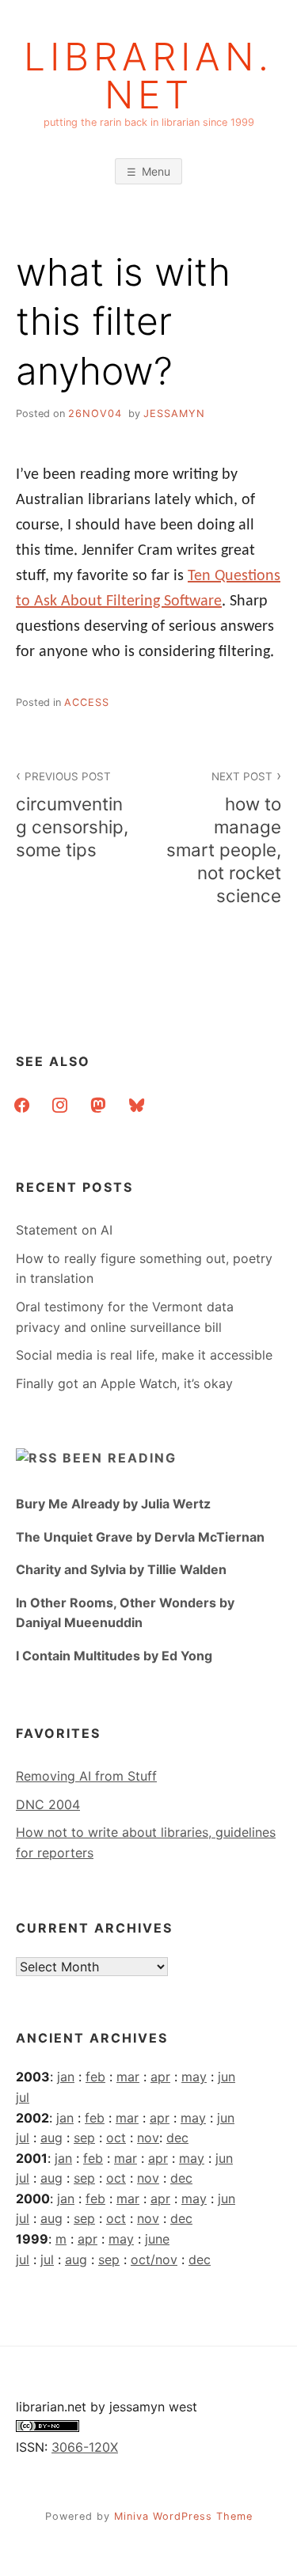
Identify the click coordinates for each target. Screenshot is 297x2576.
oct (116, 2138)
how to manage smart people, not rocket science (224, 838)
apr (160, 2077)
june (157, 2239)
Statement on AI (64, 1230)
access (87, 702)
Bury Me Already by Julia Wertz (113, 1504)
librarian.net (148, 76)
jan (66, 2077)
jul (23, 2097)
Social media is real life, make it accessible (144, 1355)
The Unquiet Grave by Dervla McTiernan (140, 1537)
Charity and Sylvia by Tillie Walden (121, 1569)
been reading (120, 1458)
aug (51, 2138)
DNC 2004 (48, 1804)
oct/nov (154, 2259)
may (194, 2077)
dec (177, 2138)
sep (84, 2138)
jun (227, 2077)
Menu (156, 171)
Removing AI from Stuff (86, 1776)
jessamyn (174, 414)
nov (148, 2138)
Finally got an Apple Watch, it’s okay (124, 1383)
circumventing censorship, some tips (72, 815)
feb (95, 2077)
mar (128, 2077)
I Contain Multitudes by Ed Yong (114, 1656)
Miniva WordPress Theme (183, 2516)
